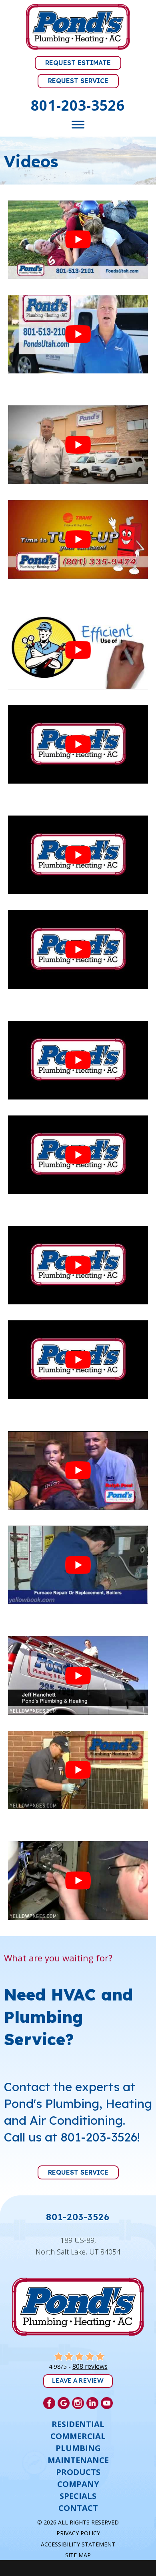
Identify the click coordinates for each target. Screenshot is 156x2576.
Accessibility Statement (78, 2544)
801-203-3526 (78, 105)
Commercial (78, 2436)
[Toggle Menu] (78, 124)
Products (78, 2472)
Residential (78, 2424)
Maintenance (78, 2460)
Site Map (78, 2555)
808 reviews (90, 2366)
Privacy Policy (78, 2533)
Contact (78, 2508)
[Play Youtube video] (78, 240)
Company (78, 2484)
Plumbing (78, 2448)
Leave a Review (78, 2381)
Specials (78, 2496)
